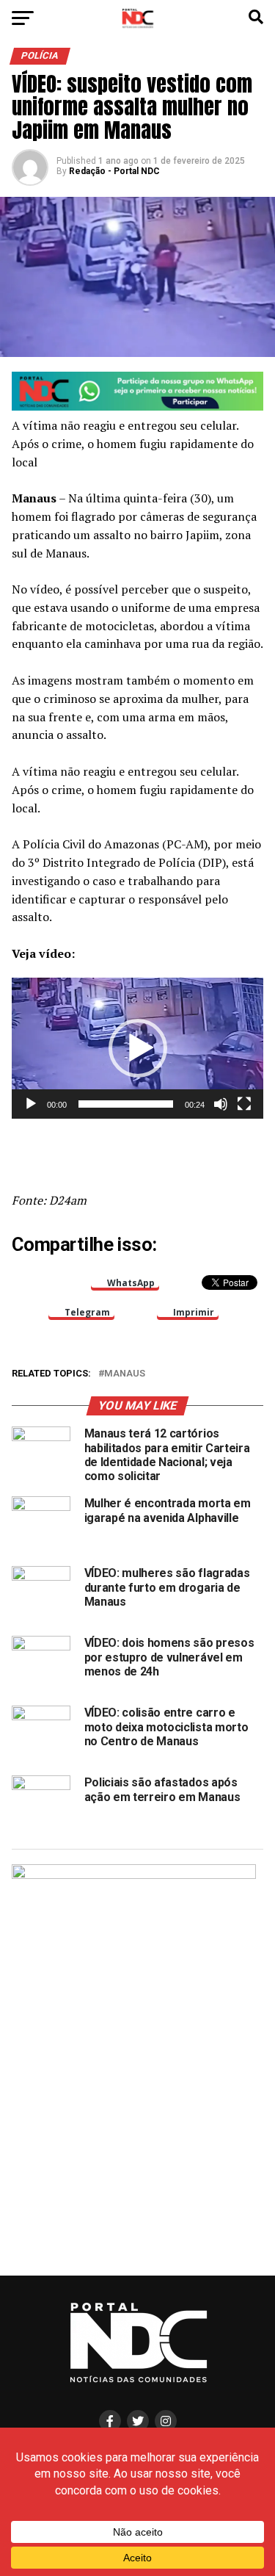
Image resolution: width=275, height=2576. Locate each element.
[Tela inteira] (244, 1104)
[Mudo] (221, 1104)
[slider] (126, 1104)
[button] (138, 1048)
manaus (125, 1374)
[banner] (138, 407)
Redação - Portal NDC (114, 171)
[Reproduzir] (31, 1104)
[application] (138, 1048)
